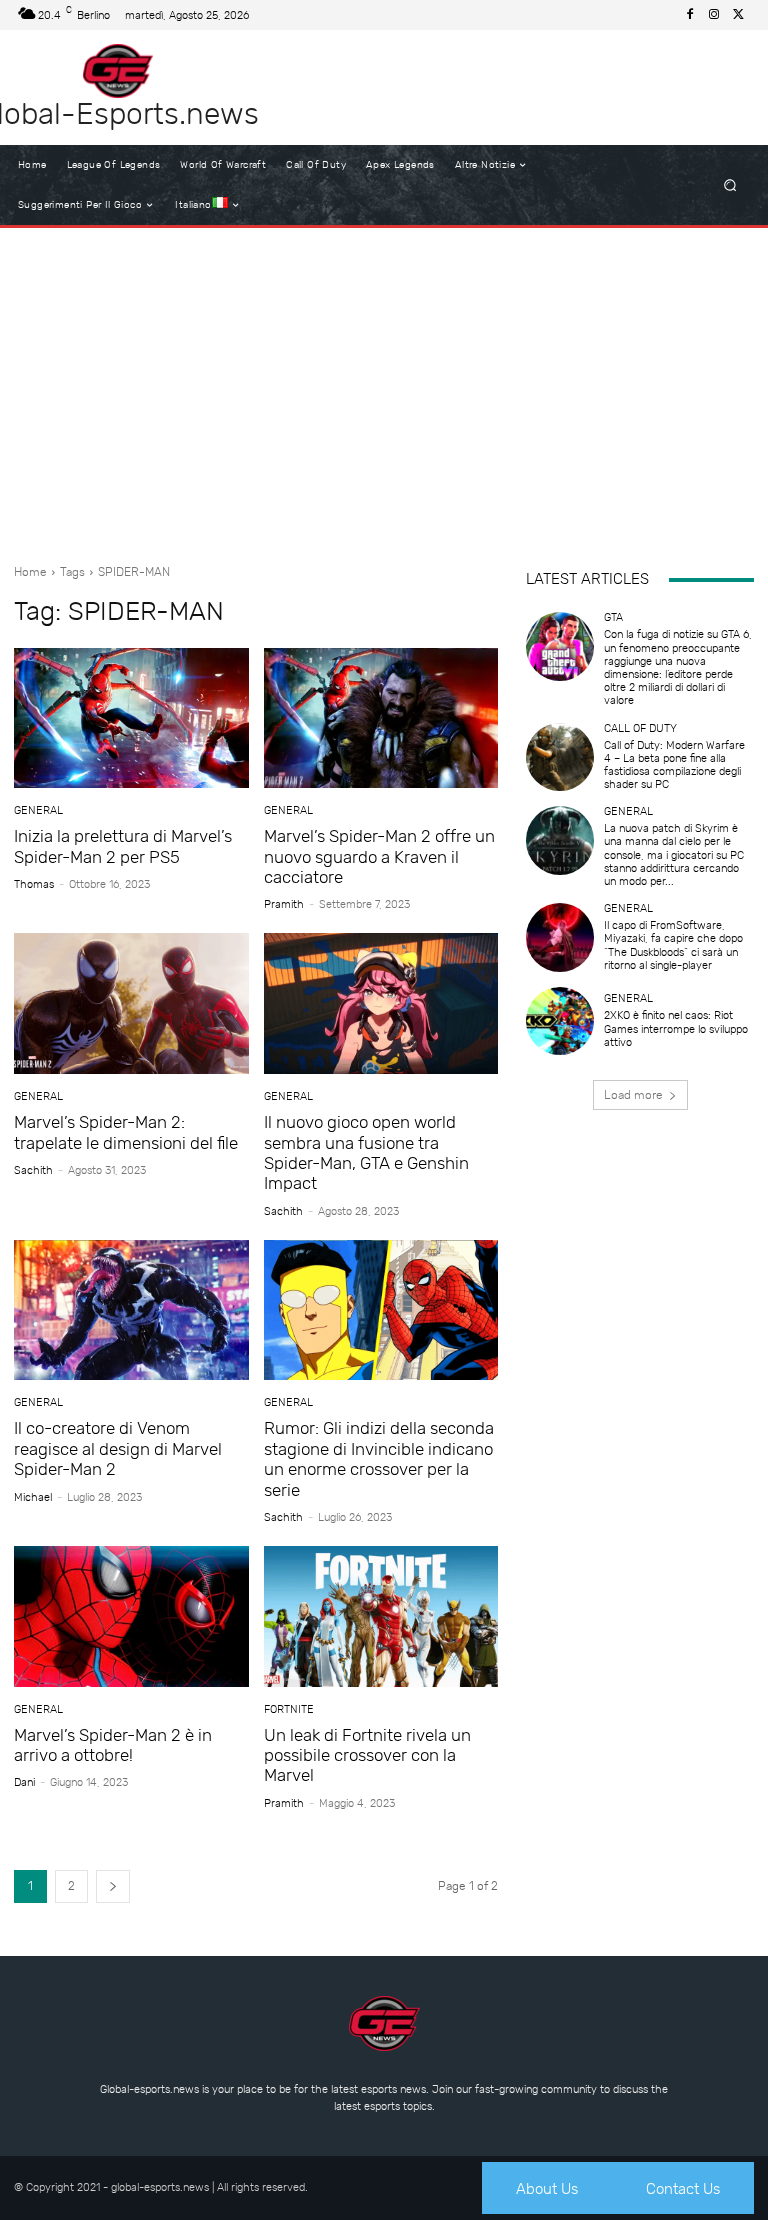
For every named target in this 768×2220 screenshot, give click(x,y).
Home (30, 572)
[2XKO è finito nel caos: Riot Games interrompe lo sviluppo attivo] (560, 1021)
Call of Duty (640, 728)
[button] (730, 185)
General (38, 810)
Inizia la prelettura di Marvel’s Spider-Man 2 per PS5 (123, 846)
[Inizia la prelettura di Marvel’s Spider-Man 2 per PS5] (131, 718)
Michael (33, 1497)
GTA (613, 617)
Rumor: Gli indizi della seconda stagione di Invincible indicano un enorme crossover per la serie (379, 1458)
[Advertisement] (384, 388)
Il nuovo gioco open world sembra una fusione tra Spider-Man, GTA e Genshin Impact (366, 1152)
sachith (33, 1170)
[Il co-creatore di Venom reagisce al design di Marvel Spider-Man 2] (131, 1310)
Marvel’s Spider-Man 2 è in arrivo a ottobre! (113, 1745)
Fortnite (289, 1709)
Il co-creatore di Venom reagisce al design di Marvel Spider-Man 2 (118, 1448)
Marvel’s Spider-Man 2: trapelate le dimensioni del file (126, 1132)
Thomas (34, 884)
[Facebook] (690, 15)
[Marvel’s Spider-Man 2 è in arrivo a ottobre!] (131, 1616)
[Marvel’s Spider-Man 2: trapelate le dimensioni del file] (131, 1003)
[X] (738, 15)
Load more (633, 1095)
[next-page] (113, 1886)
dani (24, 1782)
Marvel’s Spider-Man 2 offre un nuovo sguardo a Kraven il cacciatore (379, 856)
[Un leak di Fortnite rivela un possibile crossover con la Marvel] (381, 1616)
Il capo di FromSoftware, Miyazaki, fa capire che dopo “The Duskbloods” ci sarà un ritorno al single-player (673, 945)
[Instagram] (714, 15)
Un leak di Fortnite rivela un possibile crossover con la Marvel (367, 1755)
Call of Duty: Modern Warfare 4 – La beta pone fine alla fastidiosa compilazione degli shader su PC (674, 765)
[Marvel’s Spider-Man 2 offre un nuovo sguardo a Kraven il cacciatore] (381, 718)
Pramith (284, 904)
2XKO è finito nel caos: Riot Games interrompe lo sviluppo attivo (676, 1028)
